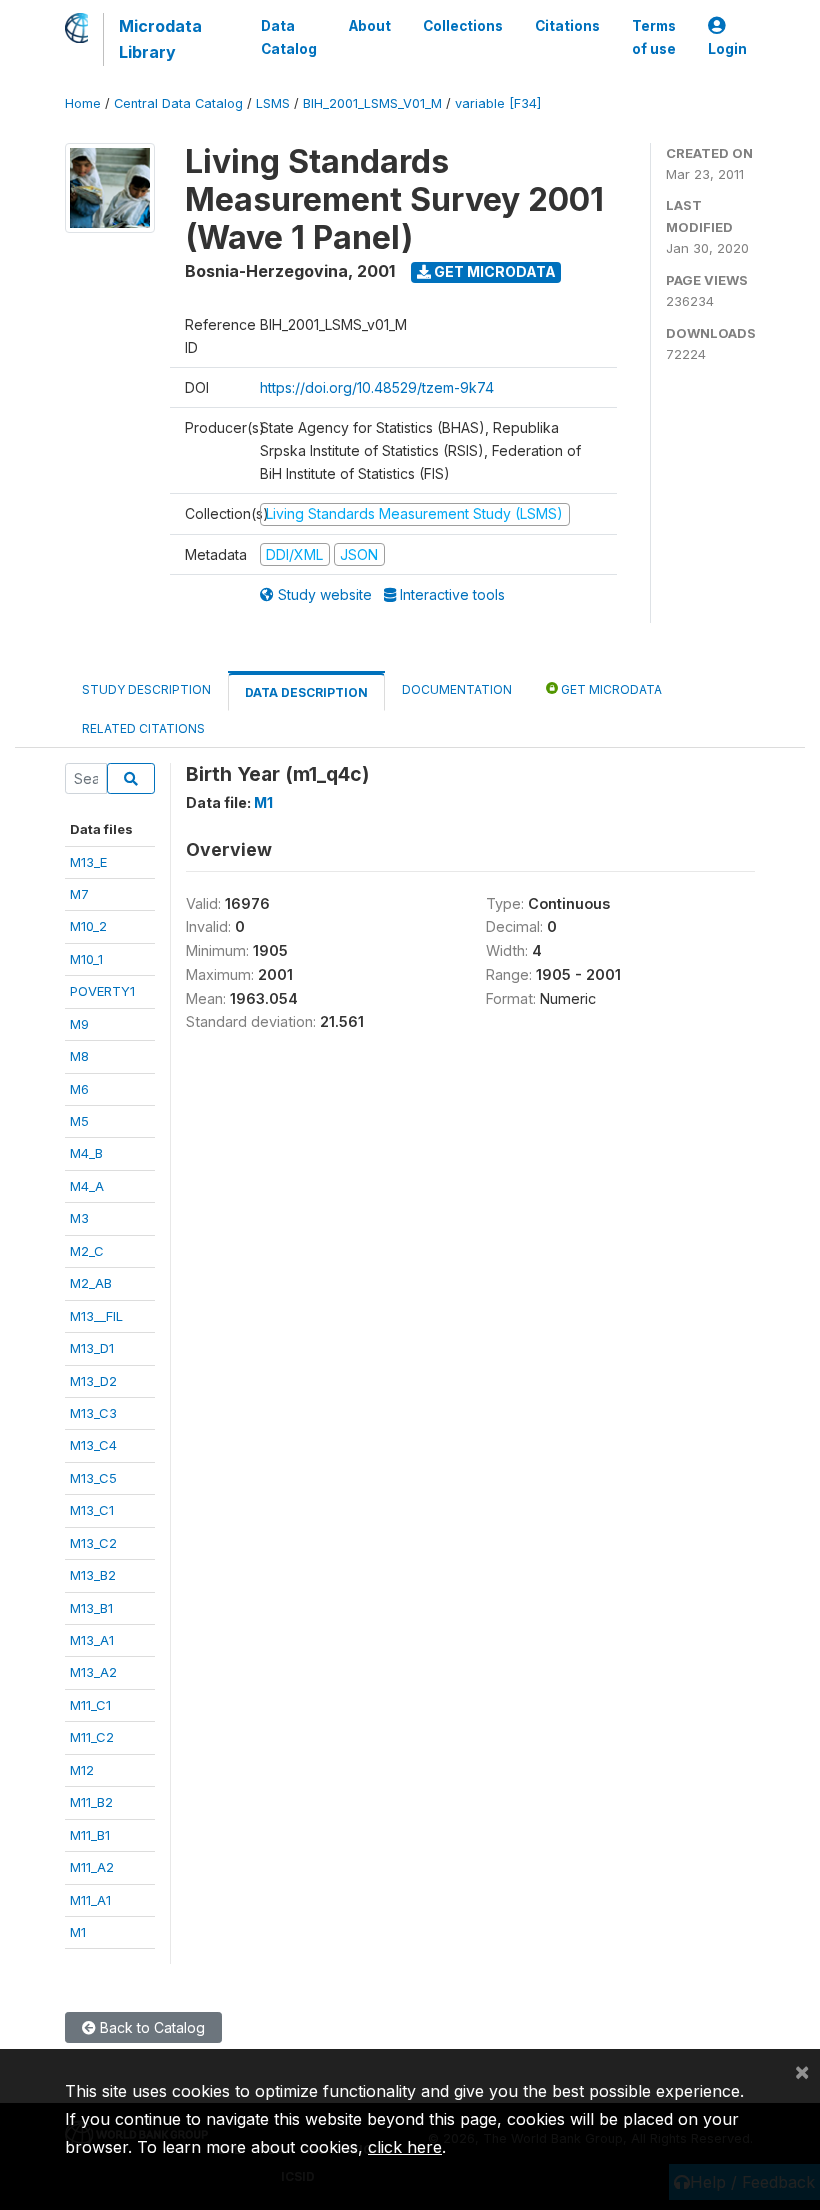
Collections (463, 26)
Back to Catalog (150, 2027)
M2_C (87, 1251)
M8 (79, 1056)
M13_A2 (93, 1672)
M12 (82, 1770)
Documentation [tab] (457, 689)
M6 (79, 1089)
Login (727, 49)
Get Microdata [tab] (610, 689)
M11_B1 (90, 1835)
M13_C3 (93, 1413)
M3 (79, 1218)
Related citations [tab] (143, 728)
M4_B (86, 1153)
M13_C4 (93, 1445)
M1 (78, 1932)
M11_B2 (91, 1802)
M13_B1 (91, 1608)
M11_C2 (92, 1737)
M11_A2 (92, 1867)
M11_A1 (90, 1900)
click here (405, 2147)
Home (83, 103)
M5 (79, 1121)
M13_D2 (93, 1381)
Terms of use (654, 37)
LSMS (273, 103)
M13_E (88, 862)
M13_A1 (92, 1640)
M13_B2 (93, 1575)
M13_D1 (92, 1348)
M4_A (87, 1186)
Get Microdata (493, 271)
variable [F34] (498, 103)
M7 (79, 894)
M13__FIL (96, 1316)
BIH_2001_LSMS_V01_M (372, 103)
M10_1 (86, 959)
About (370, 26)
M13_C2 (93, 1543)
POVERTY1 (102, 991)
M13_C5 (93, 1478)
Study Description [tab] (146, 689)
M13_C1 (92, 1510)
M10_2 (88, 926)
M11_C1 (90, 1705)
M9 (79, 1024)
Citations (567, 26)
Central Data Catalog (178, 103)
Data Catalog (289, 37)
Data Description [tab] (306, 692)
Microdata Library (160, 39)
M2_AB (91, 1283)
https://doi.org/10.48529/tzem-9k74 (377, 387)
